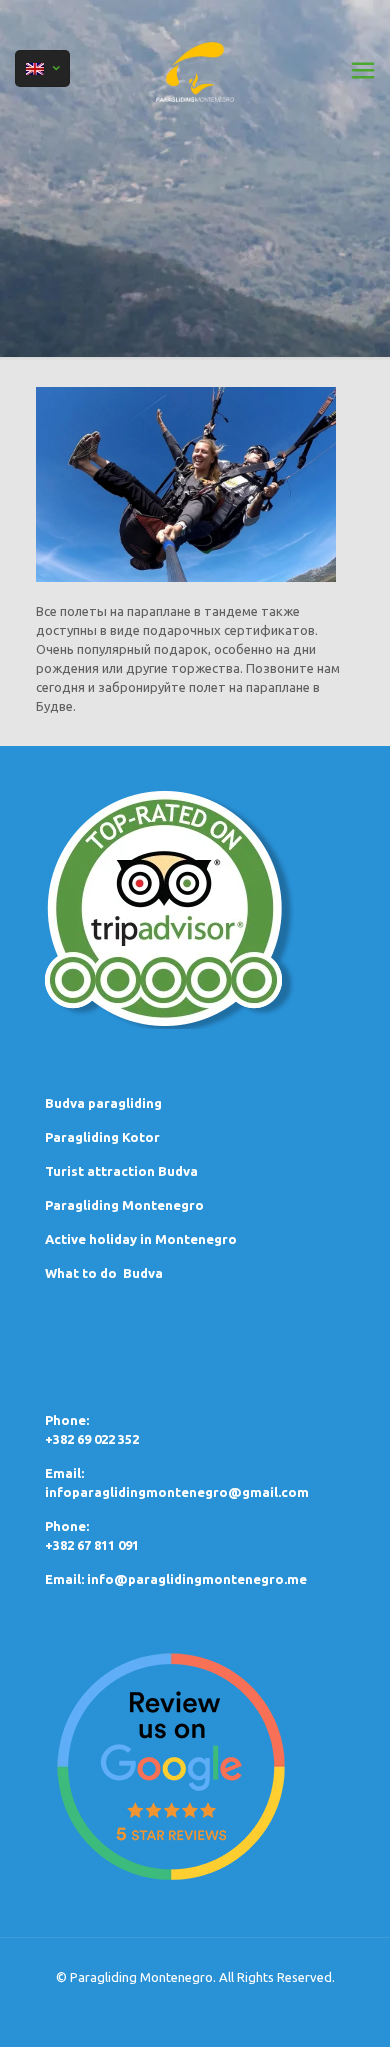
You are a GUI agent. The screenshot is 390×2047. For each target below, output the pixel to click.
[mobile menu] (363, 70)
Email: (66, 1579)
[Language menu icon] (42, 68)
